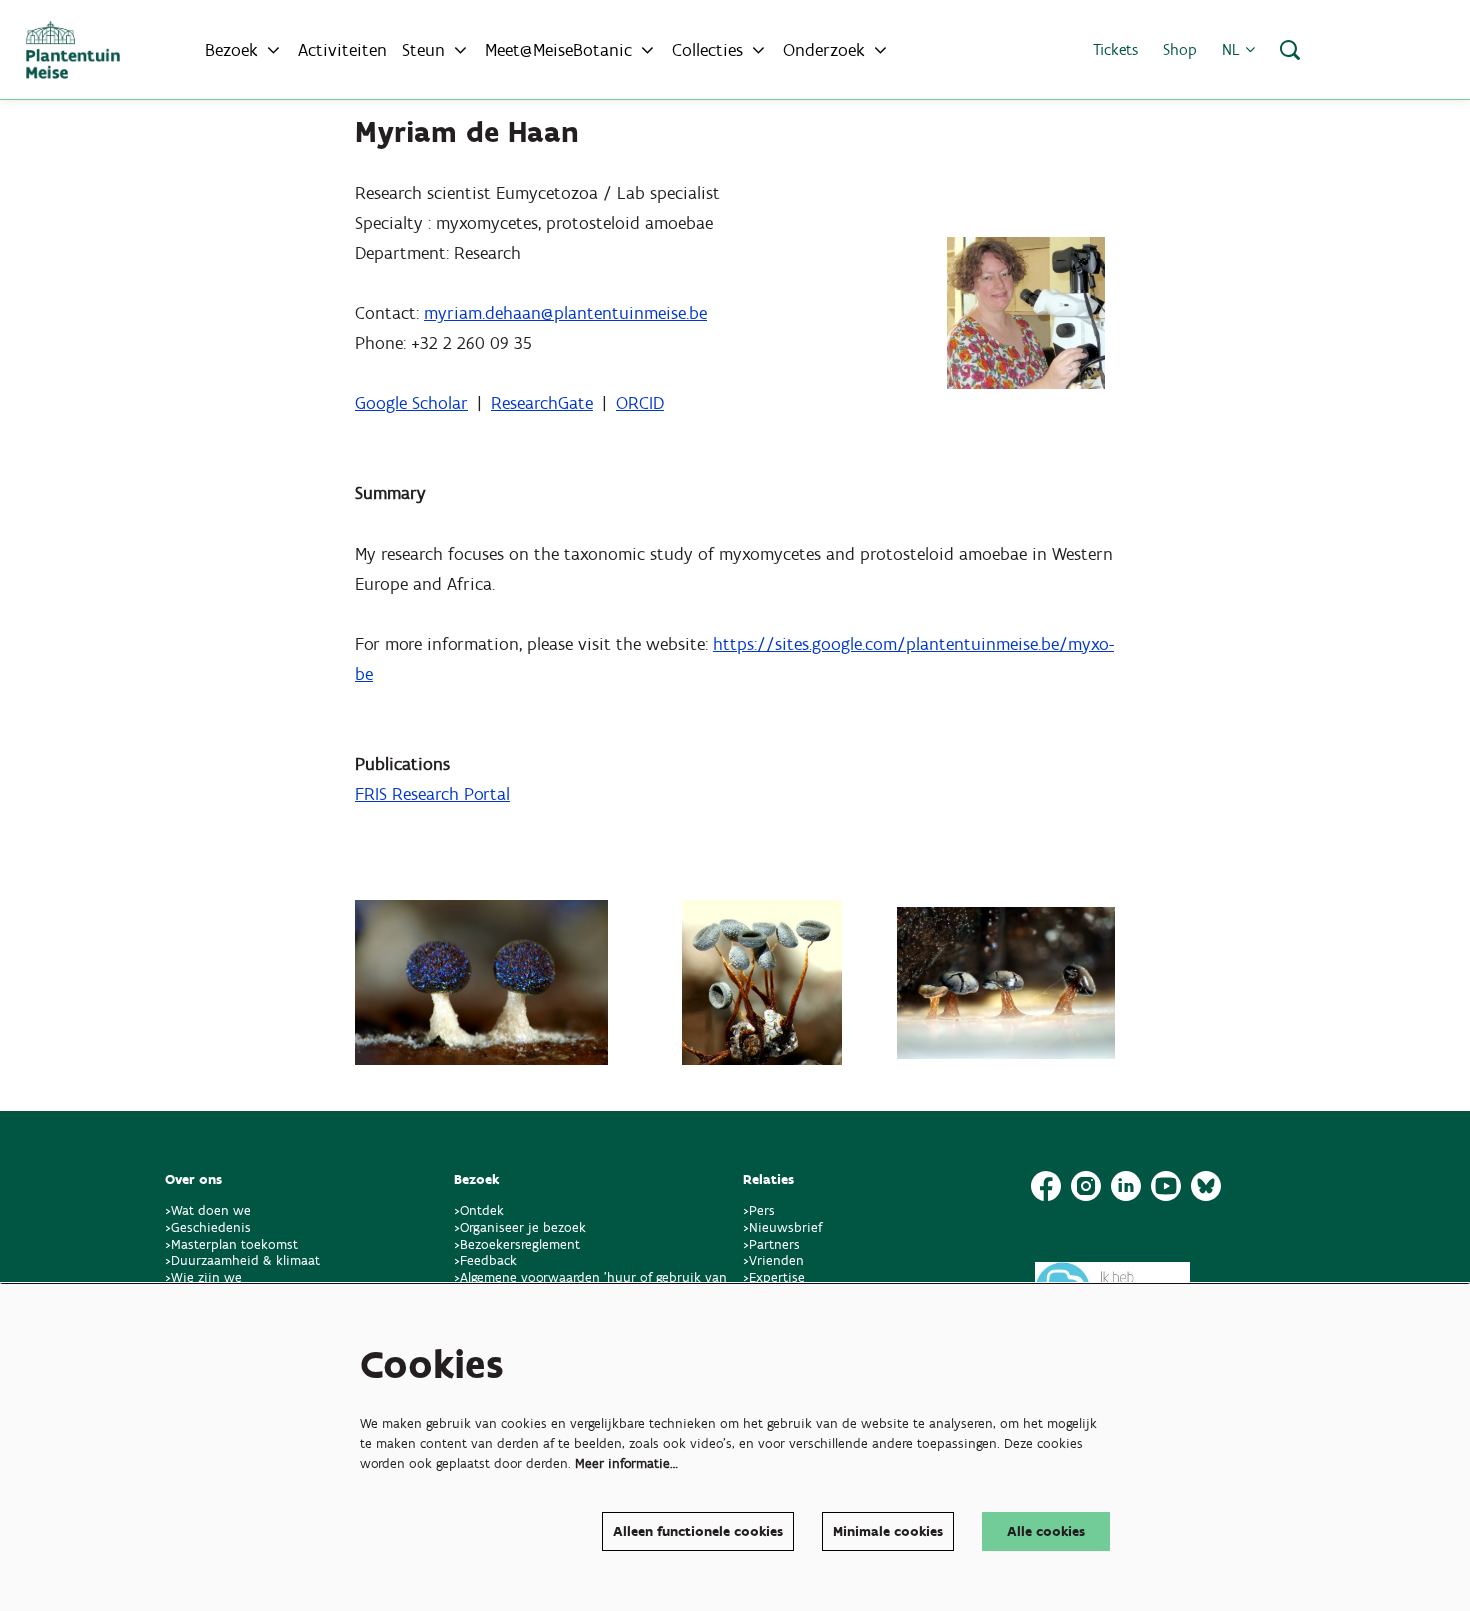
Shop (1180, 49)
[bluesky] (1206, 1186)
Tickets (1115, 49)
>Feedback (485, 1260)
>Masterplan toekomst (231, 1244)
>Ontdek (479, 1210)
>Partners (771, 1244)
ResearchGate (542, 403)
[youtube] (1166, 1186)
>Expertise (774, 1277)
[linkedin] (1126, 1186)
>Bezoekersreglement (517, 1244)
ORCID (640, 403)
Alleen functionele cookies (698, 1531)
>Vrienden (773, 1260)
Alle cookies (1046, 1531)
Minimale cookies (888, 1531)
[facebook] (1046, 1186)
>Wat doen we (208, 1210)
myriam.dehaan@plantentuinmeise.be (565, 313)
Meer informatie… (626, 1463)
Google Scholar (411, 403)
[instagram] (1086, 1186)
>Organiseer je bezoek (520, 1227)
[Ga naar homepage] (73, 50)
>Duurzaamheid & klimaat (242, 1260)
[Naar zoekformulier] (1290, 50)
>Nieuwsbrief (782, 1227)
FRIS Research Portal (432, 794)
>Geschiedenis (208, 1227)
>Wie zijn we (203, 1277)
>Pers (761, 1210)
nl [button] (1233, 49)
